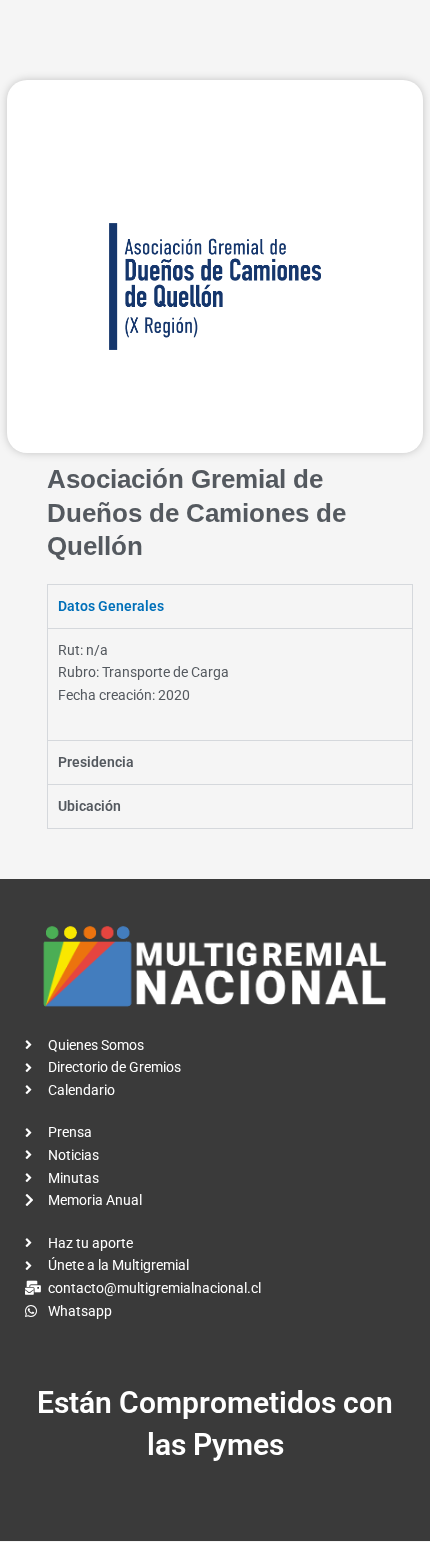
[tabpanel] (229, 684)
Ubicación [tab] (89, 806)
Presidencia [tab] (96, 762)
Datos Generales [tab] (111, 606)
